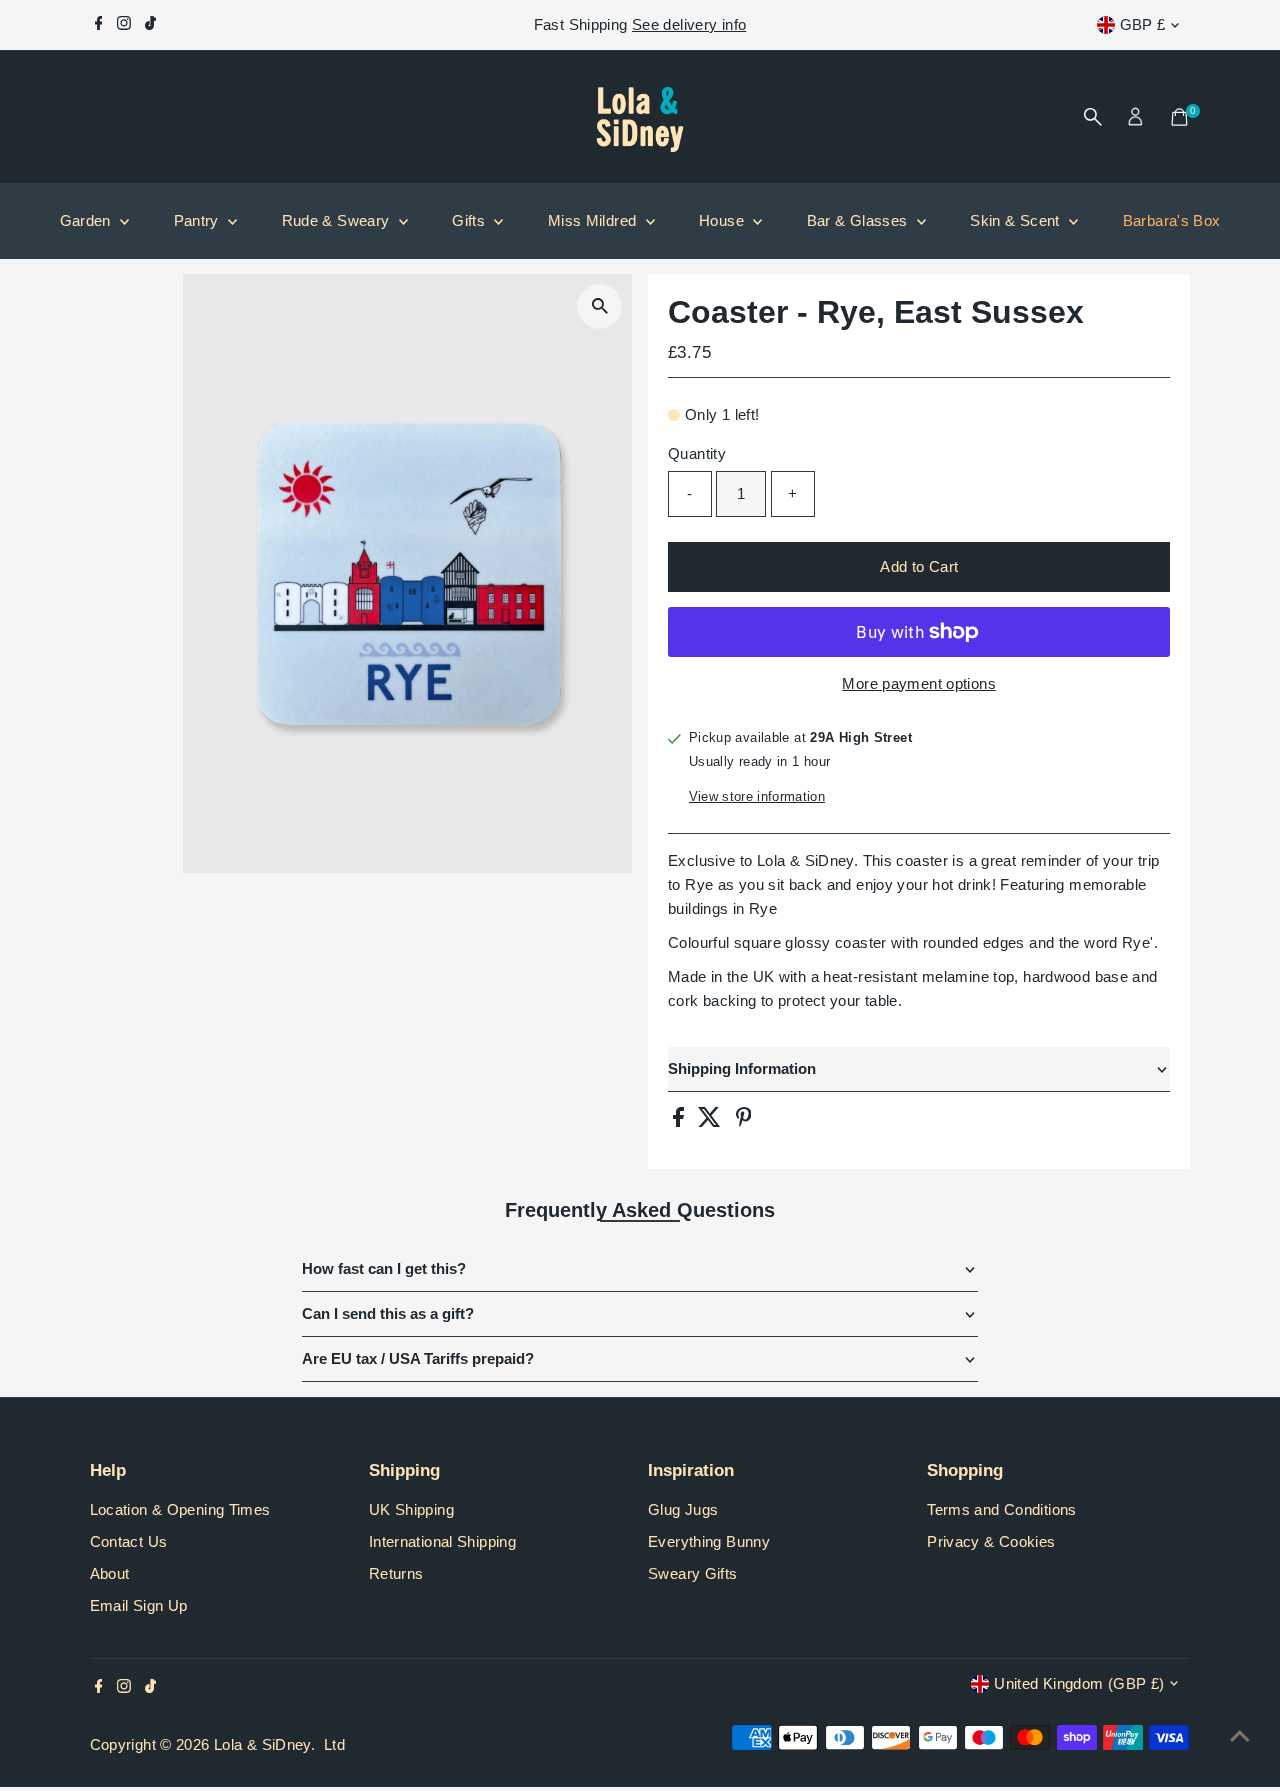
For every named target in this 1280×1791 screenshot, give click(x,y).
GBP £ (1143, 24)
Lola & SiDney (262, 1744)
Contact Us (129, 1541)
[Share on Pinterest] (744, 1121)
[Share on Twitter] (711, 1121)
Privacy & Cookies (991, 1541)
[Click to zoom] (599, 306)
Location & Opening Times (180, 1509)
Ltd (334, 1744)
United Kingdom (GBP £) (1079, 1683)
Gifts (470, 220)
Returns (396, 1573)
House (723, 220)
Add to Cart (919, 566)
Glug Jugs (683, 1509)
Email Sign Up (139, 1605)
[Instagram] (124, 25)
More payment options (919, 683)
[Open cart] (1179, 117)
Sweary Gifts (693, 1573)
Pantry (199, 220)
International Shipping (442, 1541)
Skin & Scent (1017, 220)
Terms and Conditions (1002, 1509)
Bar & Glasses (859, 220)
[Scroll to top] (1240, 1736)
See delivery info (689, 24)
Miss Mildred (594, 220)
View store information (757, 796)
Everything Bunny (709, 1541)
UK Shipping (411, 1509)
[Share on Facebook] (680, 1121)
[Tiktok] (150, 25)
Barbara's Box (1172, 220)
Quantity (697, 453)
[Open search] (1093, 117)
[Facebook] (99, 25)
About (110, 1573)
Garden (88, 220)
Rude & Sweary (338, 220)
